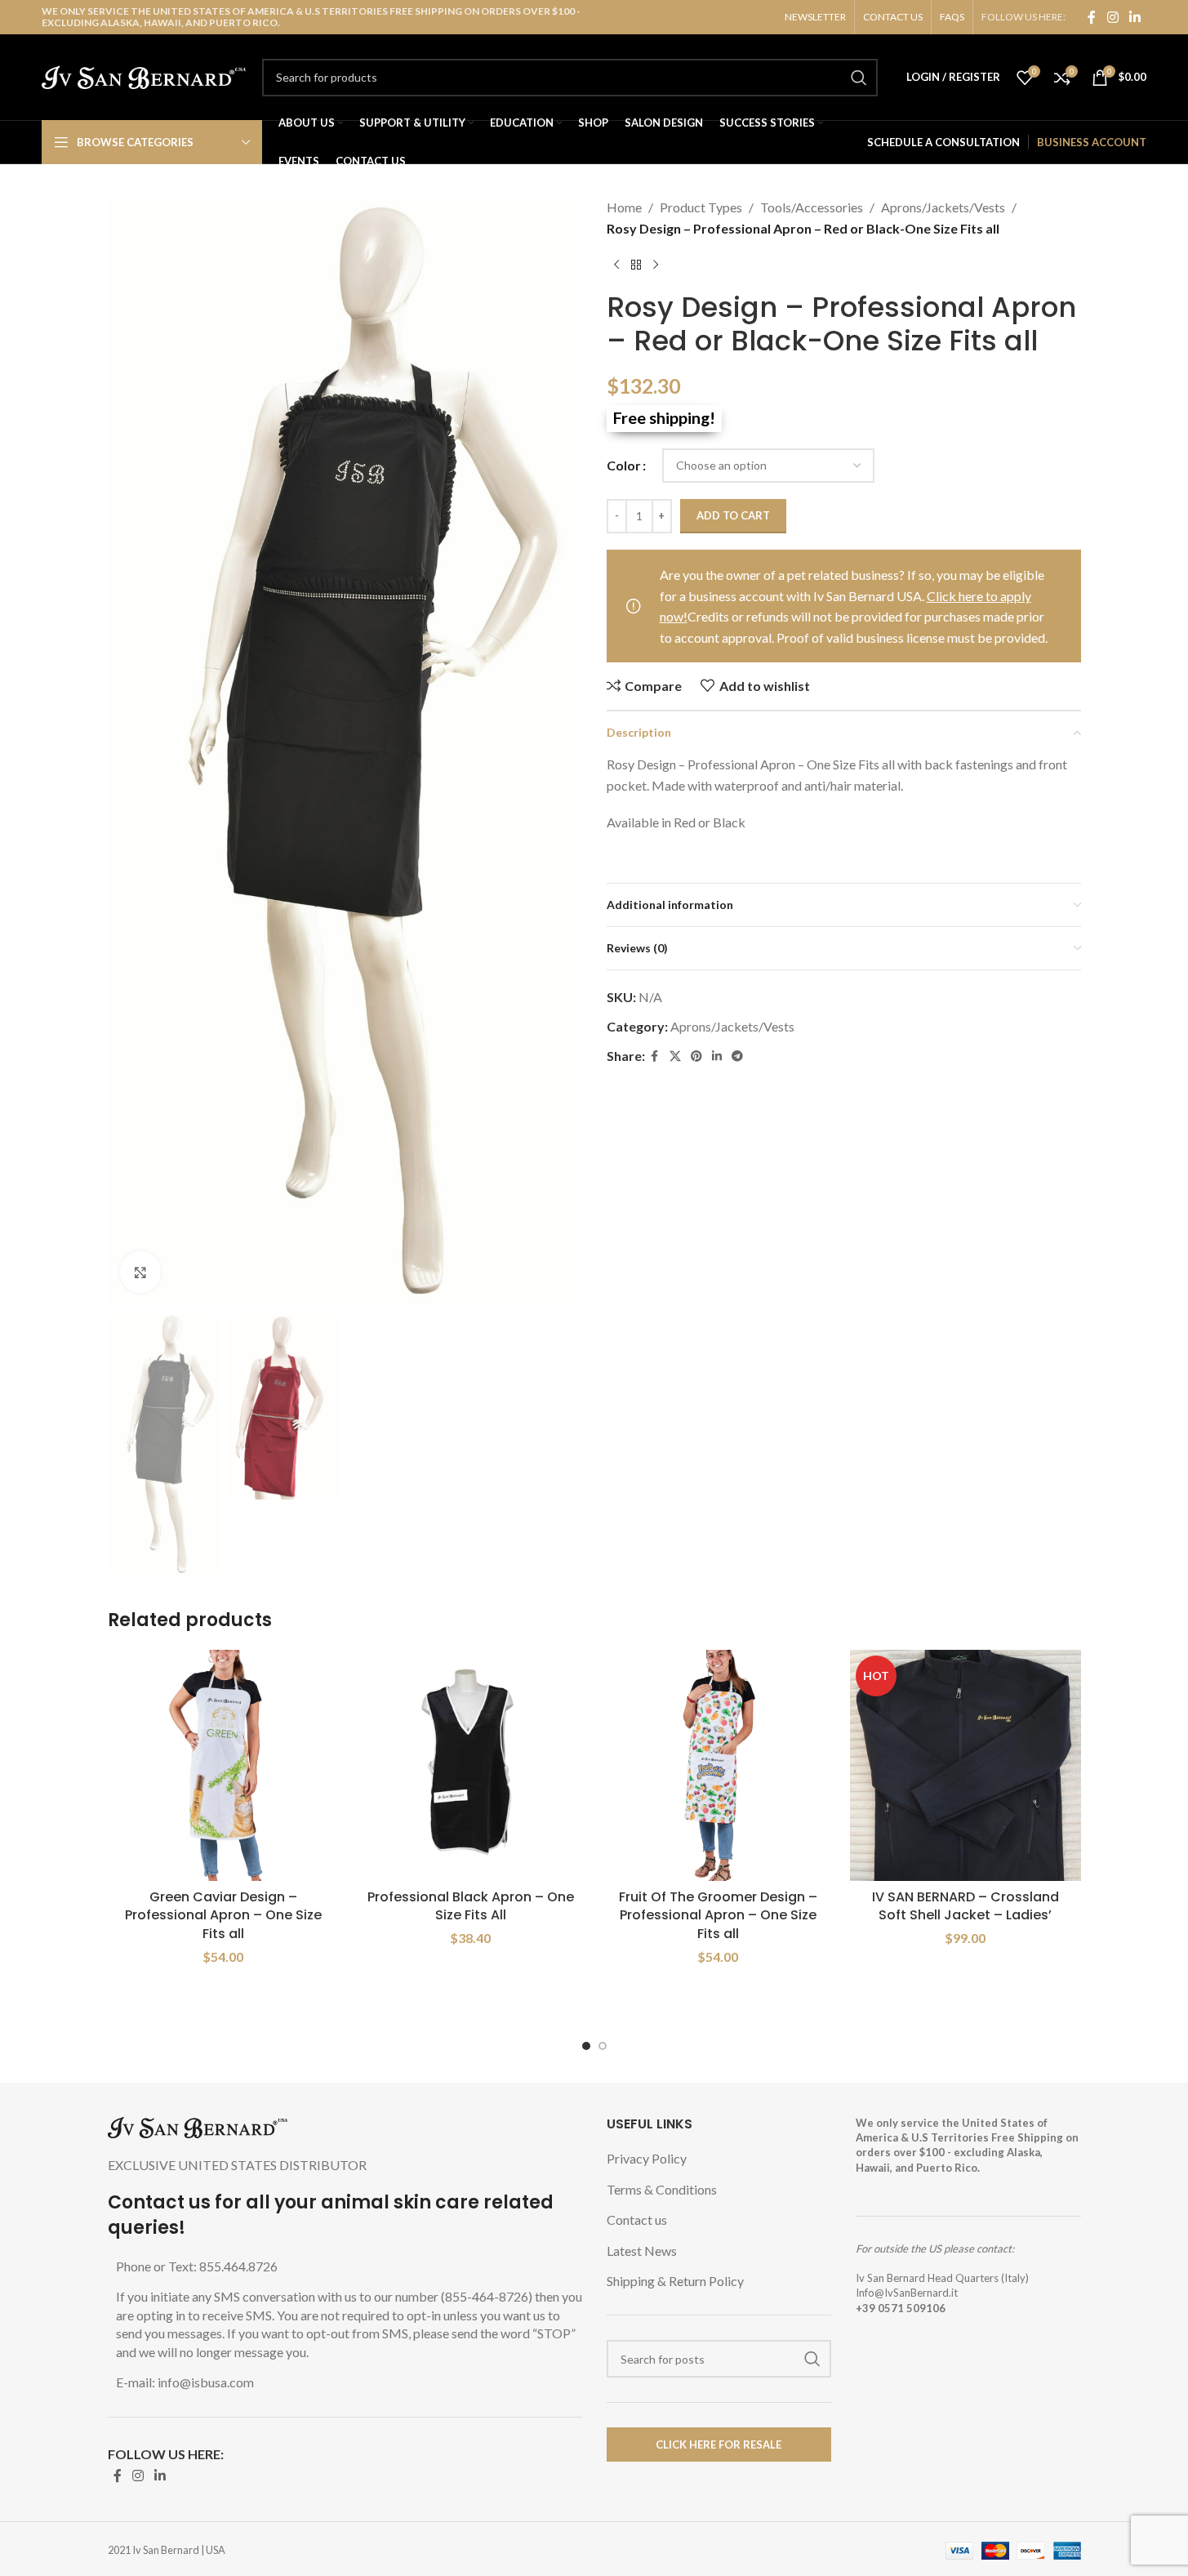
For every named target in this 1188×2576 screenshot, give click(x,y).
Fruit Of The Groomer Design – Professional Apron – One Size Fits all (718, 1915)
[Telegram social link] (737, 1056)
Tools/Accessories (812, 207)
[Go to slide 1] (586, 2046)
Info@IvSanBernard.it (907, 2293)
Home (624, 207)
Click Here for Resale (719, 2445)
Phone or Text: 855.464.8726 (197, 2266)
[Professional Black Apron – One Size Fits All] (471, 1765)
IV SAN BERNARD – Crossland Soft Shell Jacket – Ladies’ (966, 1906)
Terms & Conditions (662, 2189)
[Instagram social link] (1112, 17)
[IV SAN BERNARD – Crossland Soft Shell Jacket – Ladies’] (966, 1765)
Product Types (701, 207)
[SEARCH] (859, 78)
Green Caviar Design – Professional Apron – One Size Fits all (223, 1915)
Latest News (642, 2251)
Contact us (637, 2219)
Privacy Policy (647, 2158)
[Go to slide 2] (603, 2046)
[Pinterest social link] (696, 1056)
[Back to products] (636, 265)
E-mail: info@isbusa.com (185, 2382)
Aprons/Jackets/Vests (943, 207)
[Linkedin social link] (1135, 17)
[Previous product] (616, 265)
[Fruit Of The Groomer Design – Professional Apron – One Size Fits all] (718, 1765)
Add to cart (733, 515)
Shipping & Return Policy (675, 2281)
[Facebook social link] (1092, 17)
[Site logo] (144, 76)
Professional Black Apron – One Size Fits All (471, 1906)
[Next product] (656, 265)
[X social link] (675, 1056)
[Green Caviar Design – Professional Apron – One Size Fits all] (223, 1765)
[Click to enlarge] (140, 1272)
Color (624, 465)
